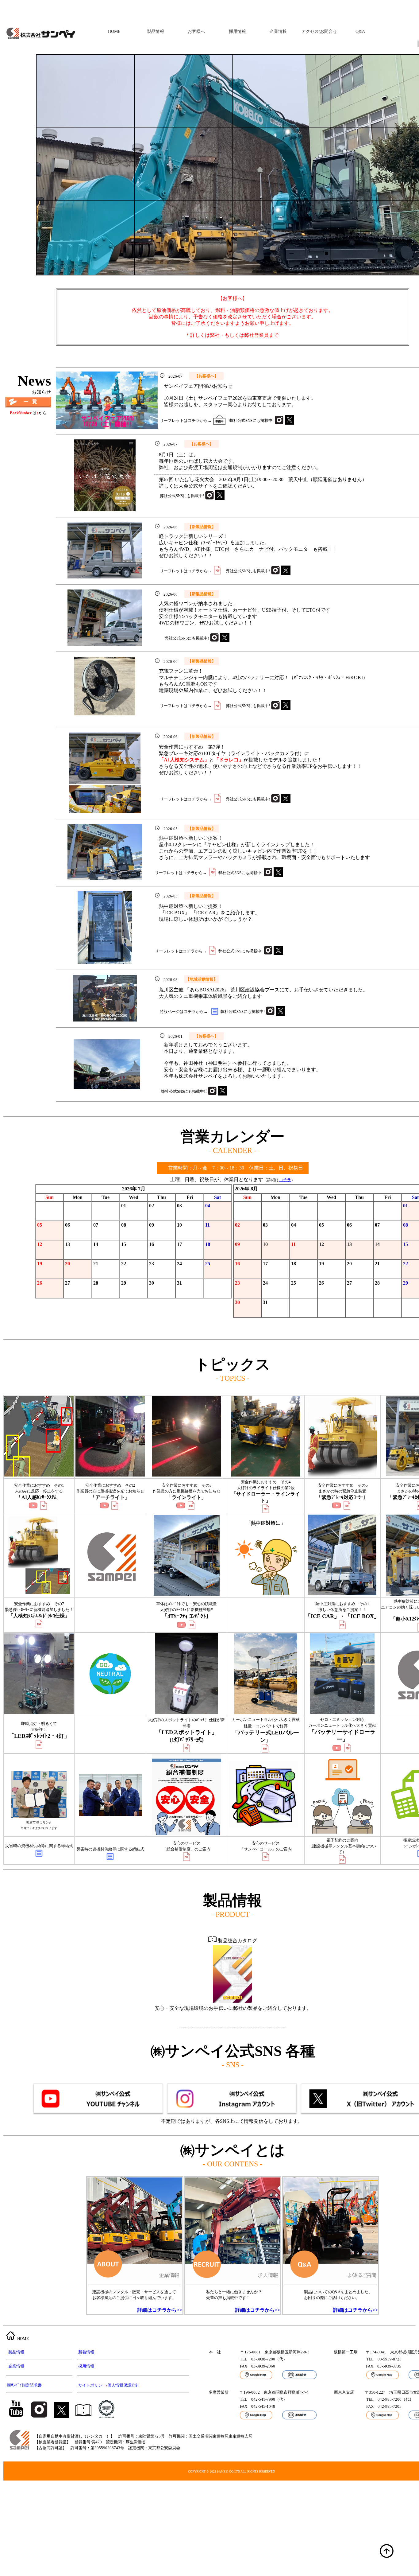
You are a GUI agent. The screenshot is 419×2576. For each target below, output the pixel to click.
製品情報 (156, 31)
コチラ (285, 1180)
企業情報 (278, 31)
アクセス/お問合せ (319, 31)
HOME (114, 31)
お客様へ (196, 31)
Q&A (360, 31)
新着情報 (86, 2352)
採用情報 (237, 31)
